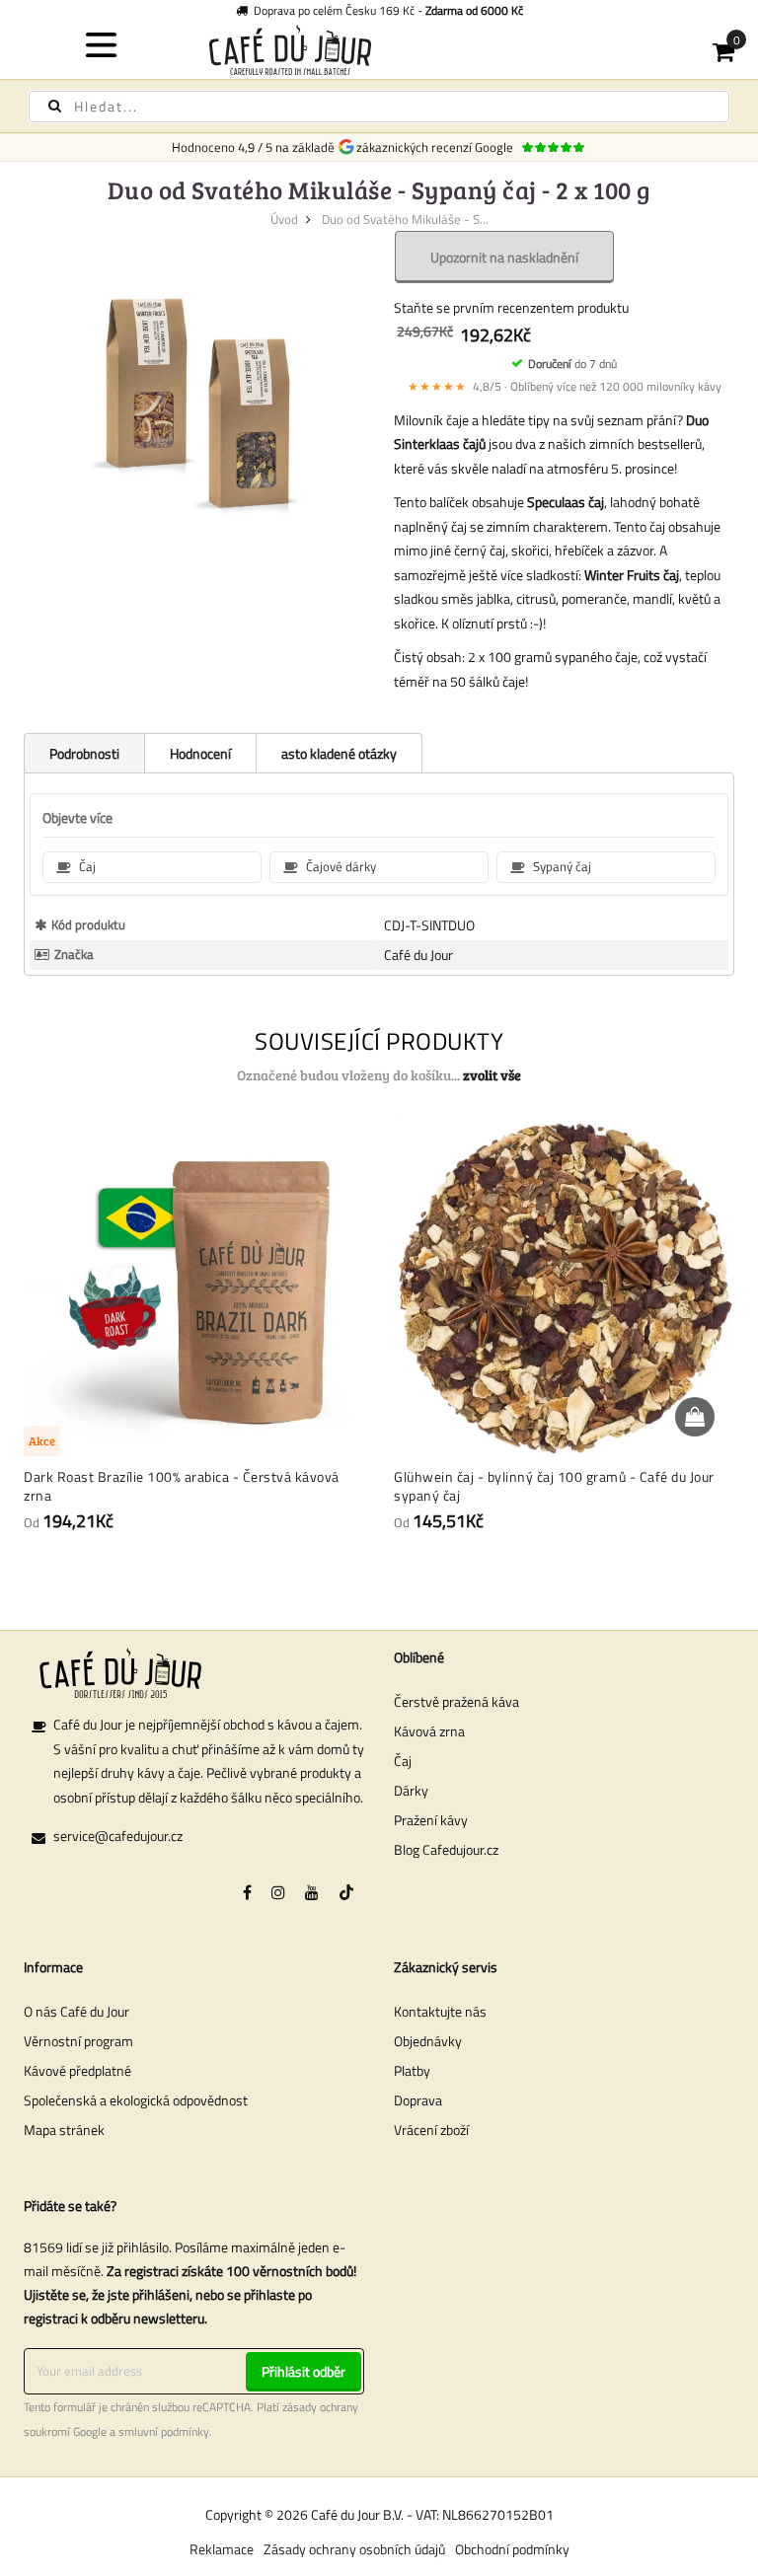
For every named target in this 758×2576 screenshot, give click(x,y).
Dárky (411, 1790)
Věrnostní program (78, 2041)
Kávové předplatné (77, 2070)
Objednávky (428, 2041)
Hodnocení (200, 753)
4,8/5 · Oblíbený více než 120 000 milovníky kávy (565, 386)
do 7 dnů (572, 364)
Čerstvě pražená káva (456, 1701)
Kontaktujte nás (440, 2011)
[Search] (55, 106)
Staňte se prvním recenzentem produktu (511, 307)
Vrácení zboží (431, 2130)
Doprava (418, 2100)
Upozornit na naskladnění (504, 257)
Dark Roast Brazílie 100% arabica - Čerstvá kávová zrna (182, 1486)
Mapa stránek (64, 2130)
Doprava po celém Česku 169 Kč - (385, 10)
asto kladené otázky (339, 753)
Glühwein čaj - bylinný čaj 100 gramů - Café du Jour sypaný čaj (554, 1486)
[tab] (84, 753)
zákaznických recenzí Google (438, 147)
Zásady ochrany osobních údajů (354, 2549)
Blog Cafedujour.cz (446, 1849)
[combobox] (379, 107)
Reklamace (222, 2549)
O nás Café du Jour (76, 2011)
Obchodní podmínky (512, 2549)
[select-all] (492, 1075)
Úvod (284, 219)
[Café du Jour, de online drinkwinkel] (379, 50)
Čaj (403, 1761)
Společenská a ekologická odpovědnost (136, 2100)
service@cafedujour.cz (118, 1836)
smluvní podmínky (164, 2432)
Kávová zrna (429, 1731)
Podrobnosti (84, 753)
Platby (412, 2070)
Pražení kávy (431, 1820)
